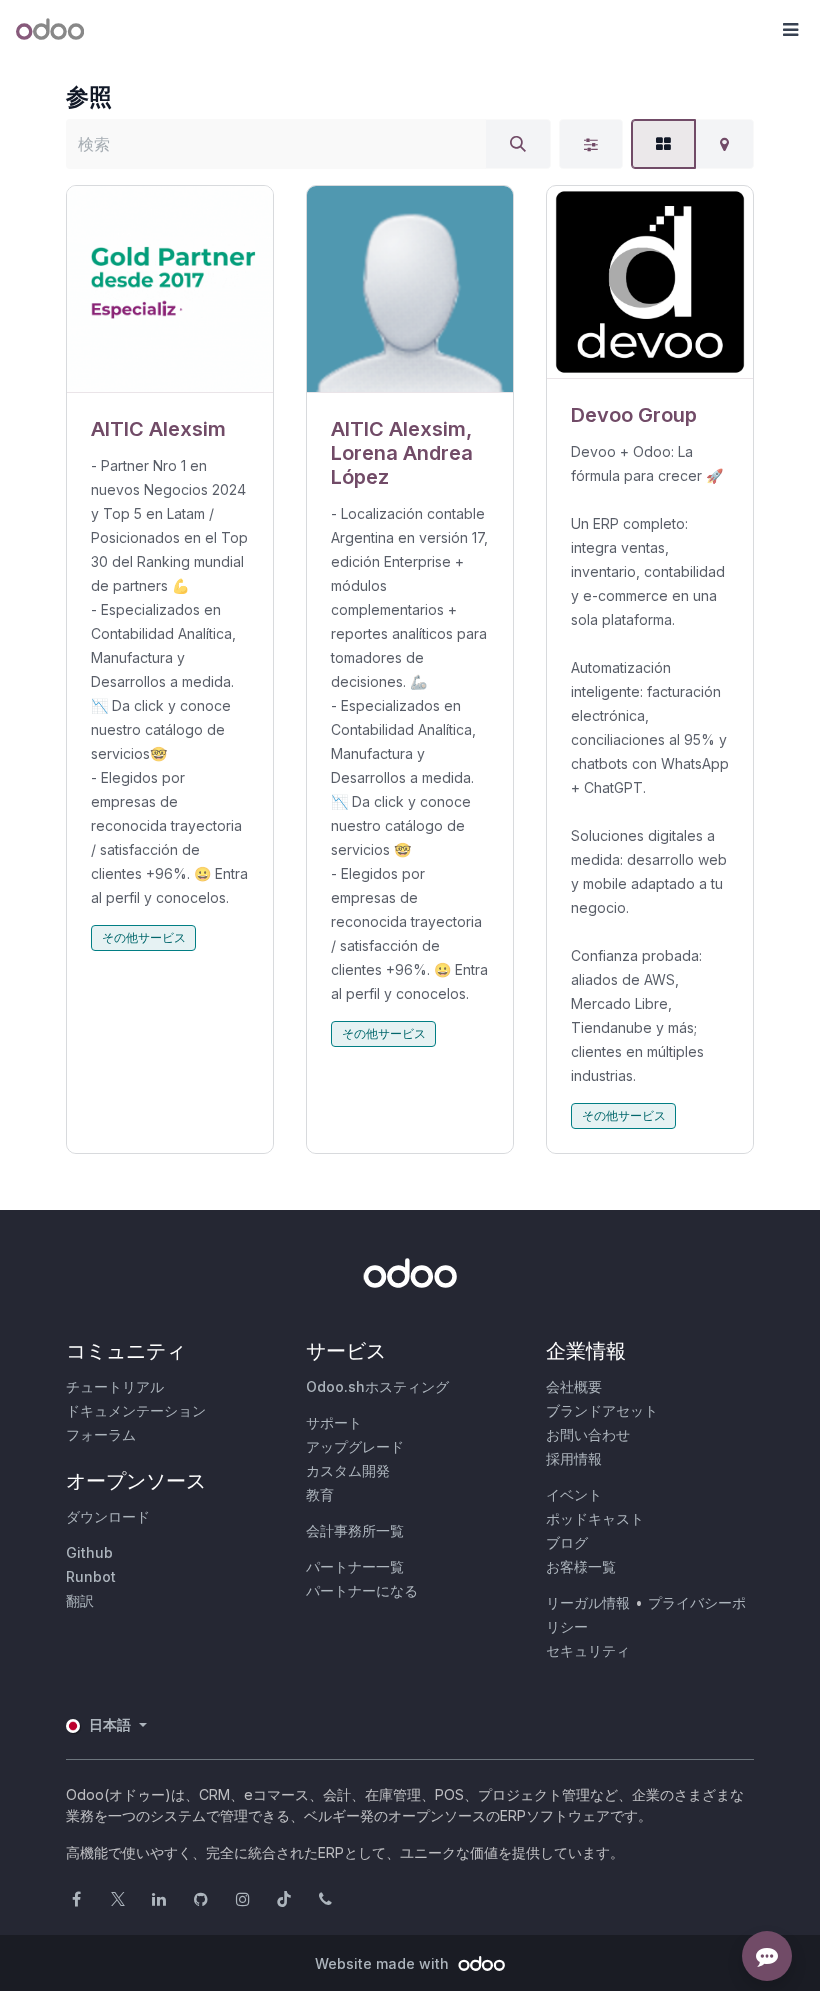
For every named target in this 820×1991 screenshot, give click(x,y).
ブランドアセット (602, 1410)
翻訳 (80, 1600)
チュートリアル (115, 1386)
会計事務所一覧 (355, 1530)
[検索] (518, 144)
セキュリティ (588, 1650)
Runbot (91, 1576)
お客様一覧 (581, 1566)
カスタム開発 (348, 1470)
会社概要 (574, 1386)
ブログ (567, 1542)
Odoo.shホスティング (377, 1386)
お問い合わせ (588, 1434)
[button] (790, 30)
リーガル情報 (588, 1602)
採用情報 (574, 1458)
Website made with (384, 1963)
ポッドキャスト (595, 1518)
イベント (574, 1494)
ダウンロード (108, 1516)
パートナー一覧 (355, 1566)
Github (89, 1552)
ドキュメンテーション (136, 1410)
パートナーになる (362, 1590)
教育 (320, 1494)
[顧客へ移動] (170, 289)
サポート (334, 1422)
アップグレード (355, 1446)
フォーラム (101, 1434)
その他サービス (144, 937)
